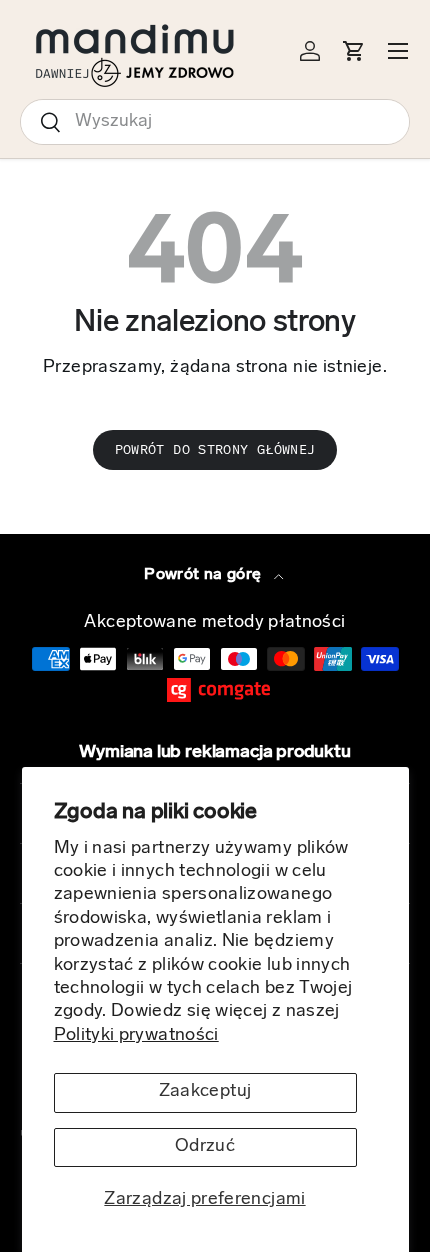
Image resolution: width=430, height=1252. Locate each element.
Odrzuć (205, 1147)
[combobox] (215, 122)
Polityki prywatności (136, 1036)
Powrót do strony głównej (215, 449)
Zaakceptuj (205, 1092)
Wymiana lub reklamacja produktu (214, 753)
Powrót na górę (204, 575)
